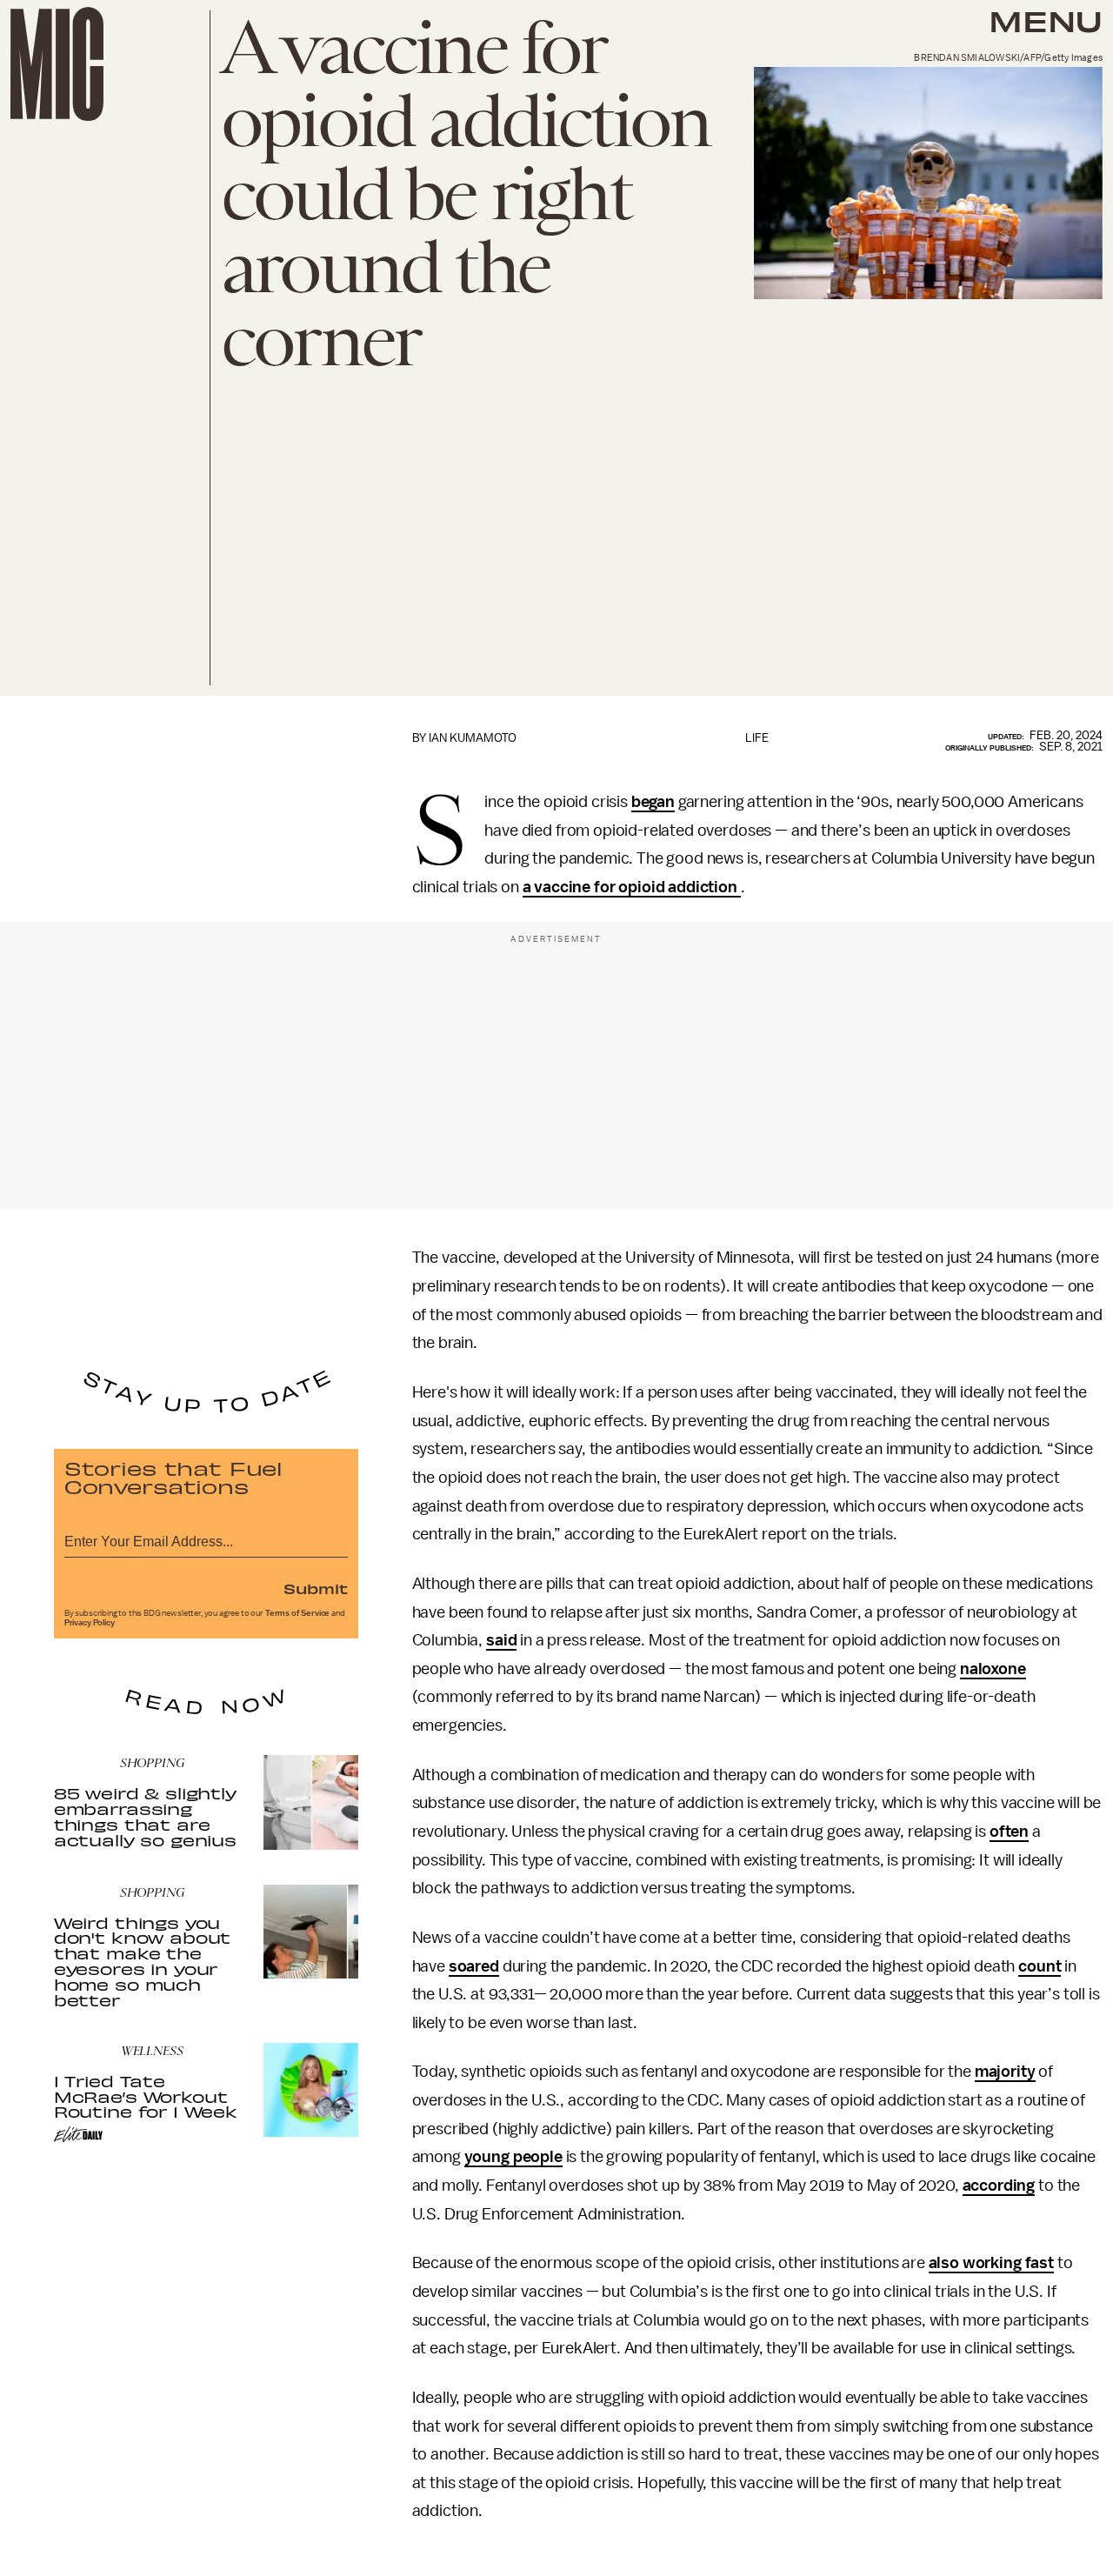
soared (474, 1966)
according (999, 2186)
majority (1005, 2072)
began (653, 802)
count (1040, 1966)
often (1009, 1832)
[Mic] (57, 64)
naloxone (993, 1669)
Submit (316, 1588)
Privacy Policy (90, 1623)
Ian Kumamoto (473, 738)
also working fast (991, 2263)
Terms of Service (297, 1613)
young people (513, 2157)
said (501, 1640)
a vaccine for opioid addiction (632, 887)
